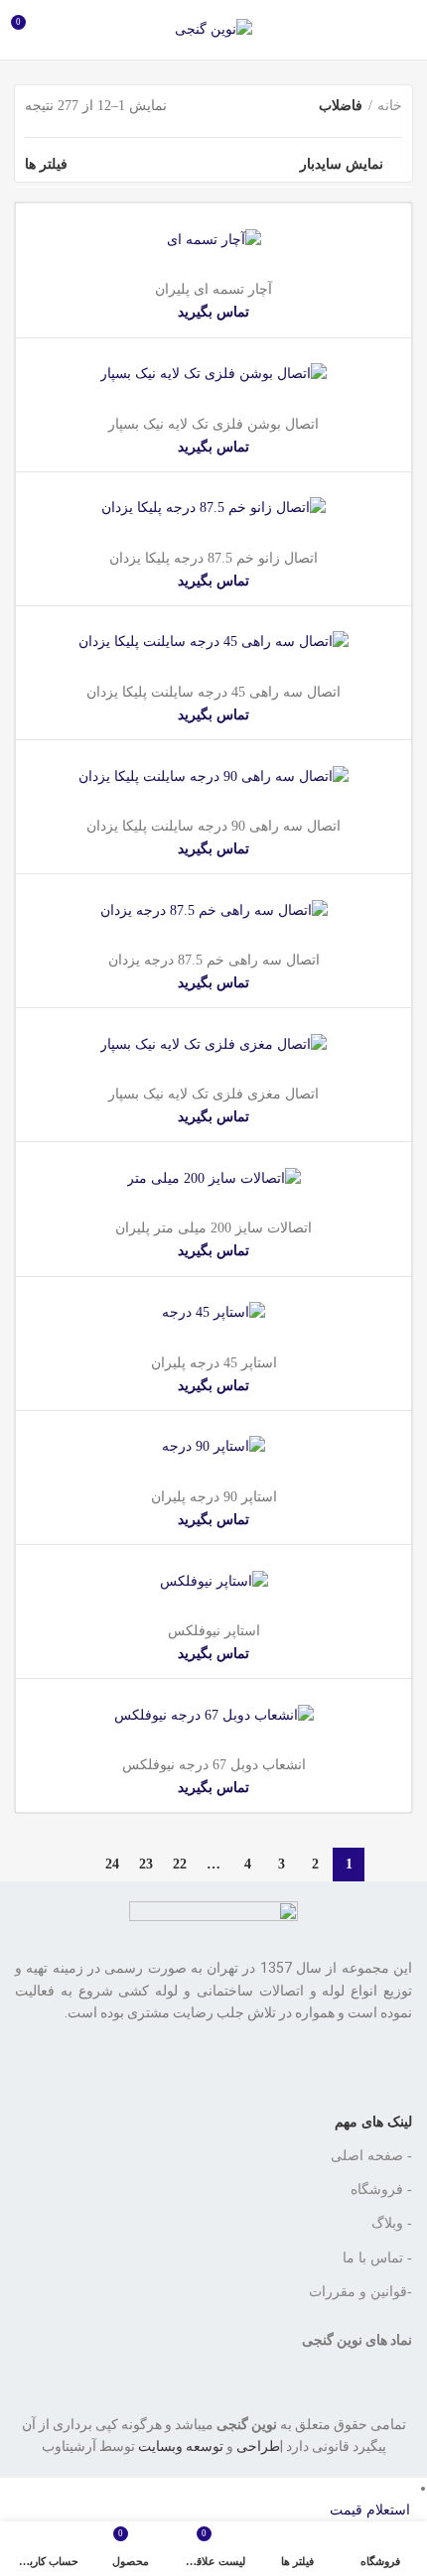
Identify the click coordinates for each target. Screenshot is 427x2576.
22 (180, 1864)
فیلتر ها (46, 165)
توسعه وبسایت (181, 2446)
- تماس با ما (377, 2258)
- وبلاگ (392, 2223)
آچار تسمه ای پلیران (213, 289)
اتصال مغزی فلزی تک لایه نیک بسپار (213, 1094)
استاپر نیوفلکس (214, 1631)
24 (112, 1864)
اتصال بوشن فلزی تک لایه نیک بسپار (213, 424)
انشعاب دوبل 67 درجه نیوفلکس (214, 1765)
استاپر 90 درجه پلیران (214, 1497)
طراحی (258, 2446)
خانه (390, 106)
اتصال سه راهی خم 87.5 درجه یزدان (214, 960)
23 (146, 1864)
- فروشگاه (381, 2190)
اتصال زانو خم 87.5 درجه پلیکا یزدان (213, 558)
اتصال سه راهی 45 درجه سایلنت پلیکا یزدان (213, 692)
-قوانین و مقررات (360, 2292)
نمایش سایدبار (342, 165)
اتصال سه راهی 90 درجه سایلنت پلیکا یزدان (213, 826)
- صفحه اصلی (371, 2156)
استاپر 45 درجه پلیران (214, 1363)
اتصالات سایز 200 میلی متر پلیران (213, 1228)
